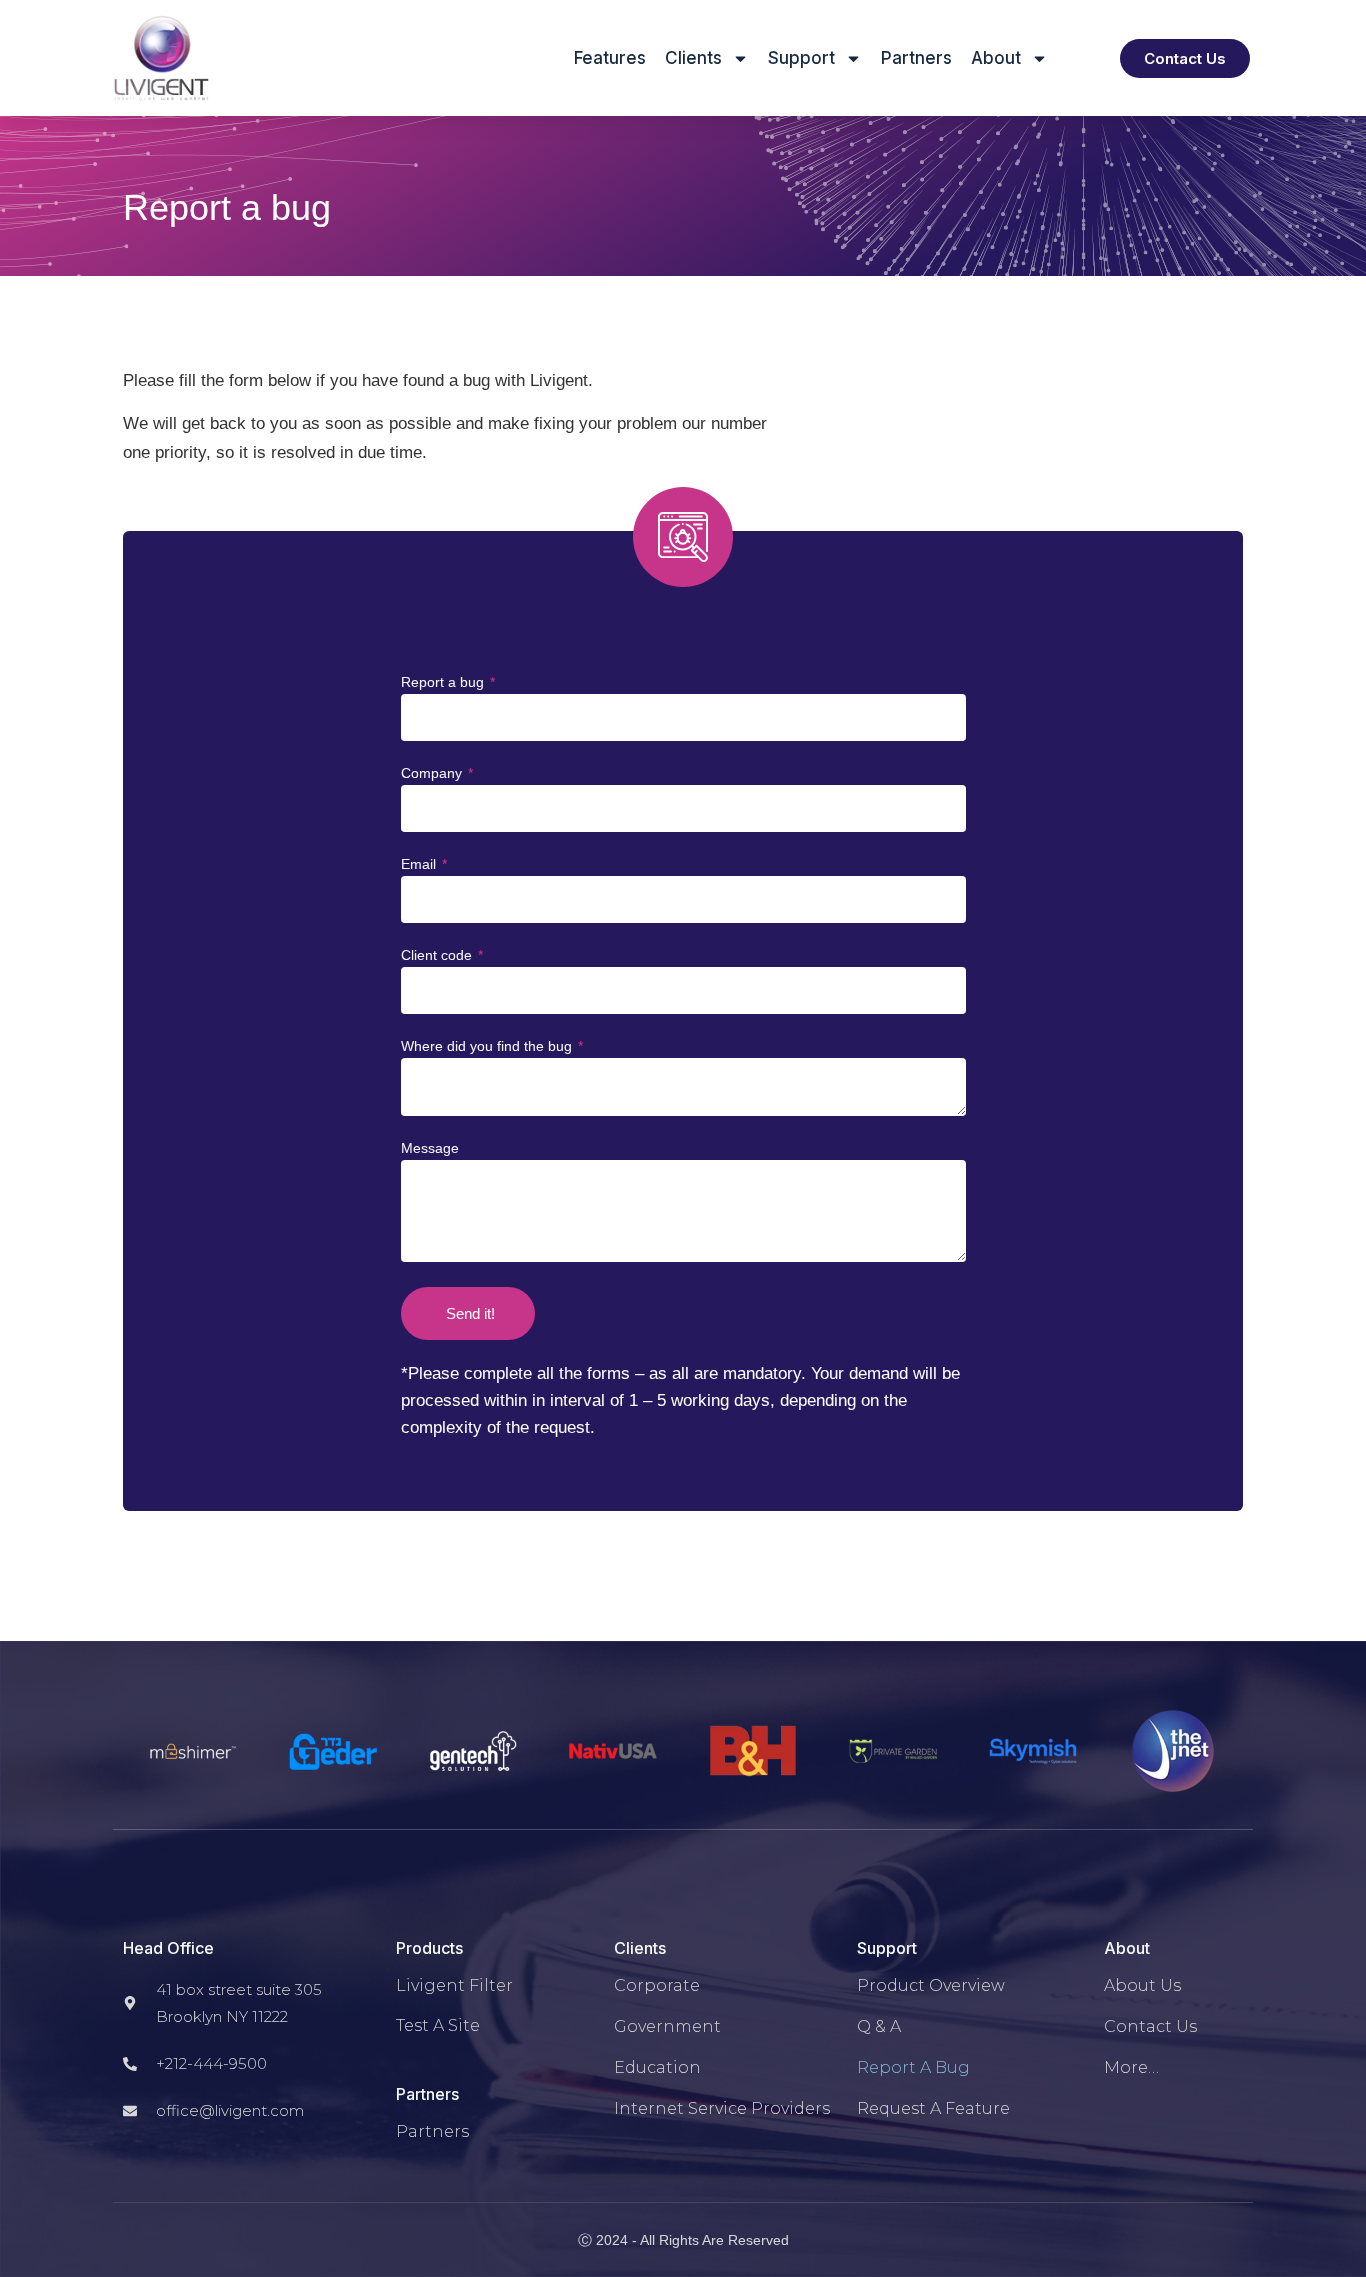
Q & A (879, 2026)
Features (610, 58)
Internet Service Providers (722, 2108)
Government (667, 2026)
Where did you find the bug (488, 1046)
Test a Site (438, 2025)
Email (420, 864)
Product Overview (931, 1985)
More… (1131, 2067)
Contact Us (1150, 2026)
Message (430, 1148)
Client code (438, 955)
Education (657, 2067)
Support (801, 58)
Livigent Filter (454, 1985)
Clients (693, 58)
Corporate (657, 1985)
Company (433, 773)
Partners (916, 58)
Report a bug (444, 682)
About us (1142, 1985)
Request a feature (933, 2108)
